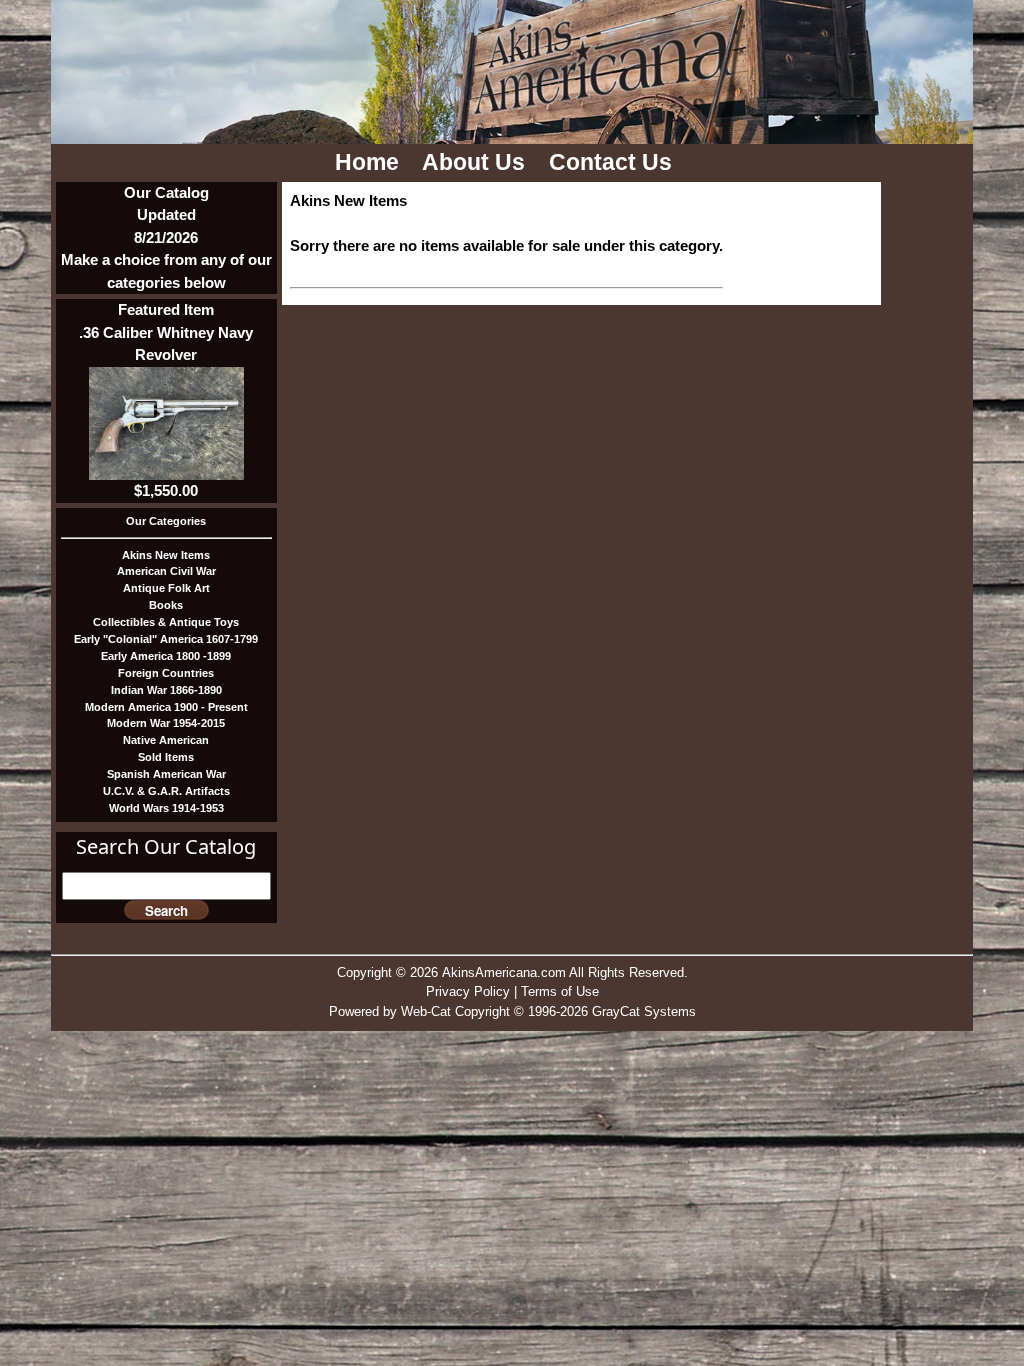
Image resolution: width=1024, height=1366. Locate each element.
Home (370, 162)
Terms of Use (560, 991)
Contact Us (613, 162)
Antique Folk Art (166, 588)
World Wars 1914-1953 (166, 808)
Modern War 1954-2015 (166, 723)
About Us (476, 162)
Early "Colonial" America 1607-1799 (166, 639)
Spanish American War (166, 774)
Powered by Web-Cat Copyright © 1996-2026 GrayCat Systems (512, 1011)
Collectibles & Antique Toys (166, 622)
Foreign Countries (166, 673)
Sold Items (166, 757)
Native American (166, 740)
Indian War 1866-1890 (166, 690)
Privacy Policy (468, 991)
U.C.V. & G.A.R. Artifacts (166, 791)
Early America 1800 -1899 (166, 656)
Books (166, 605)
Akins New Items (166, 555)
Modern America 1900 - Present (166, 707)
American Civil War (166, 571)
